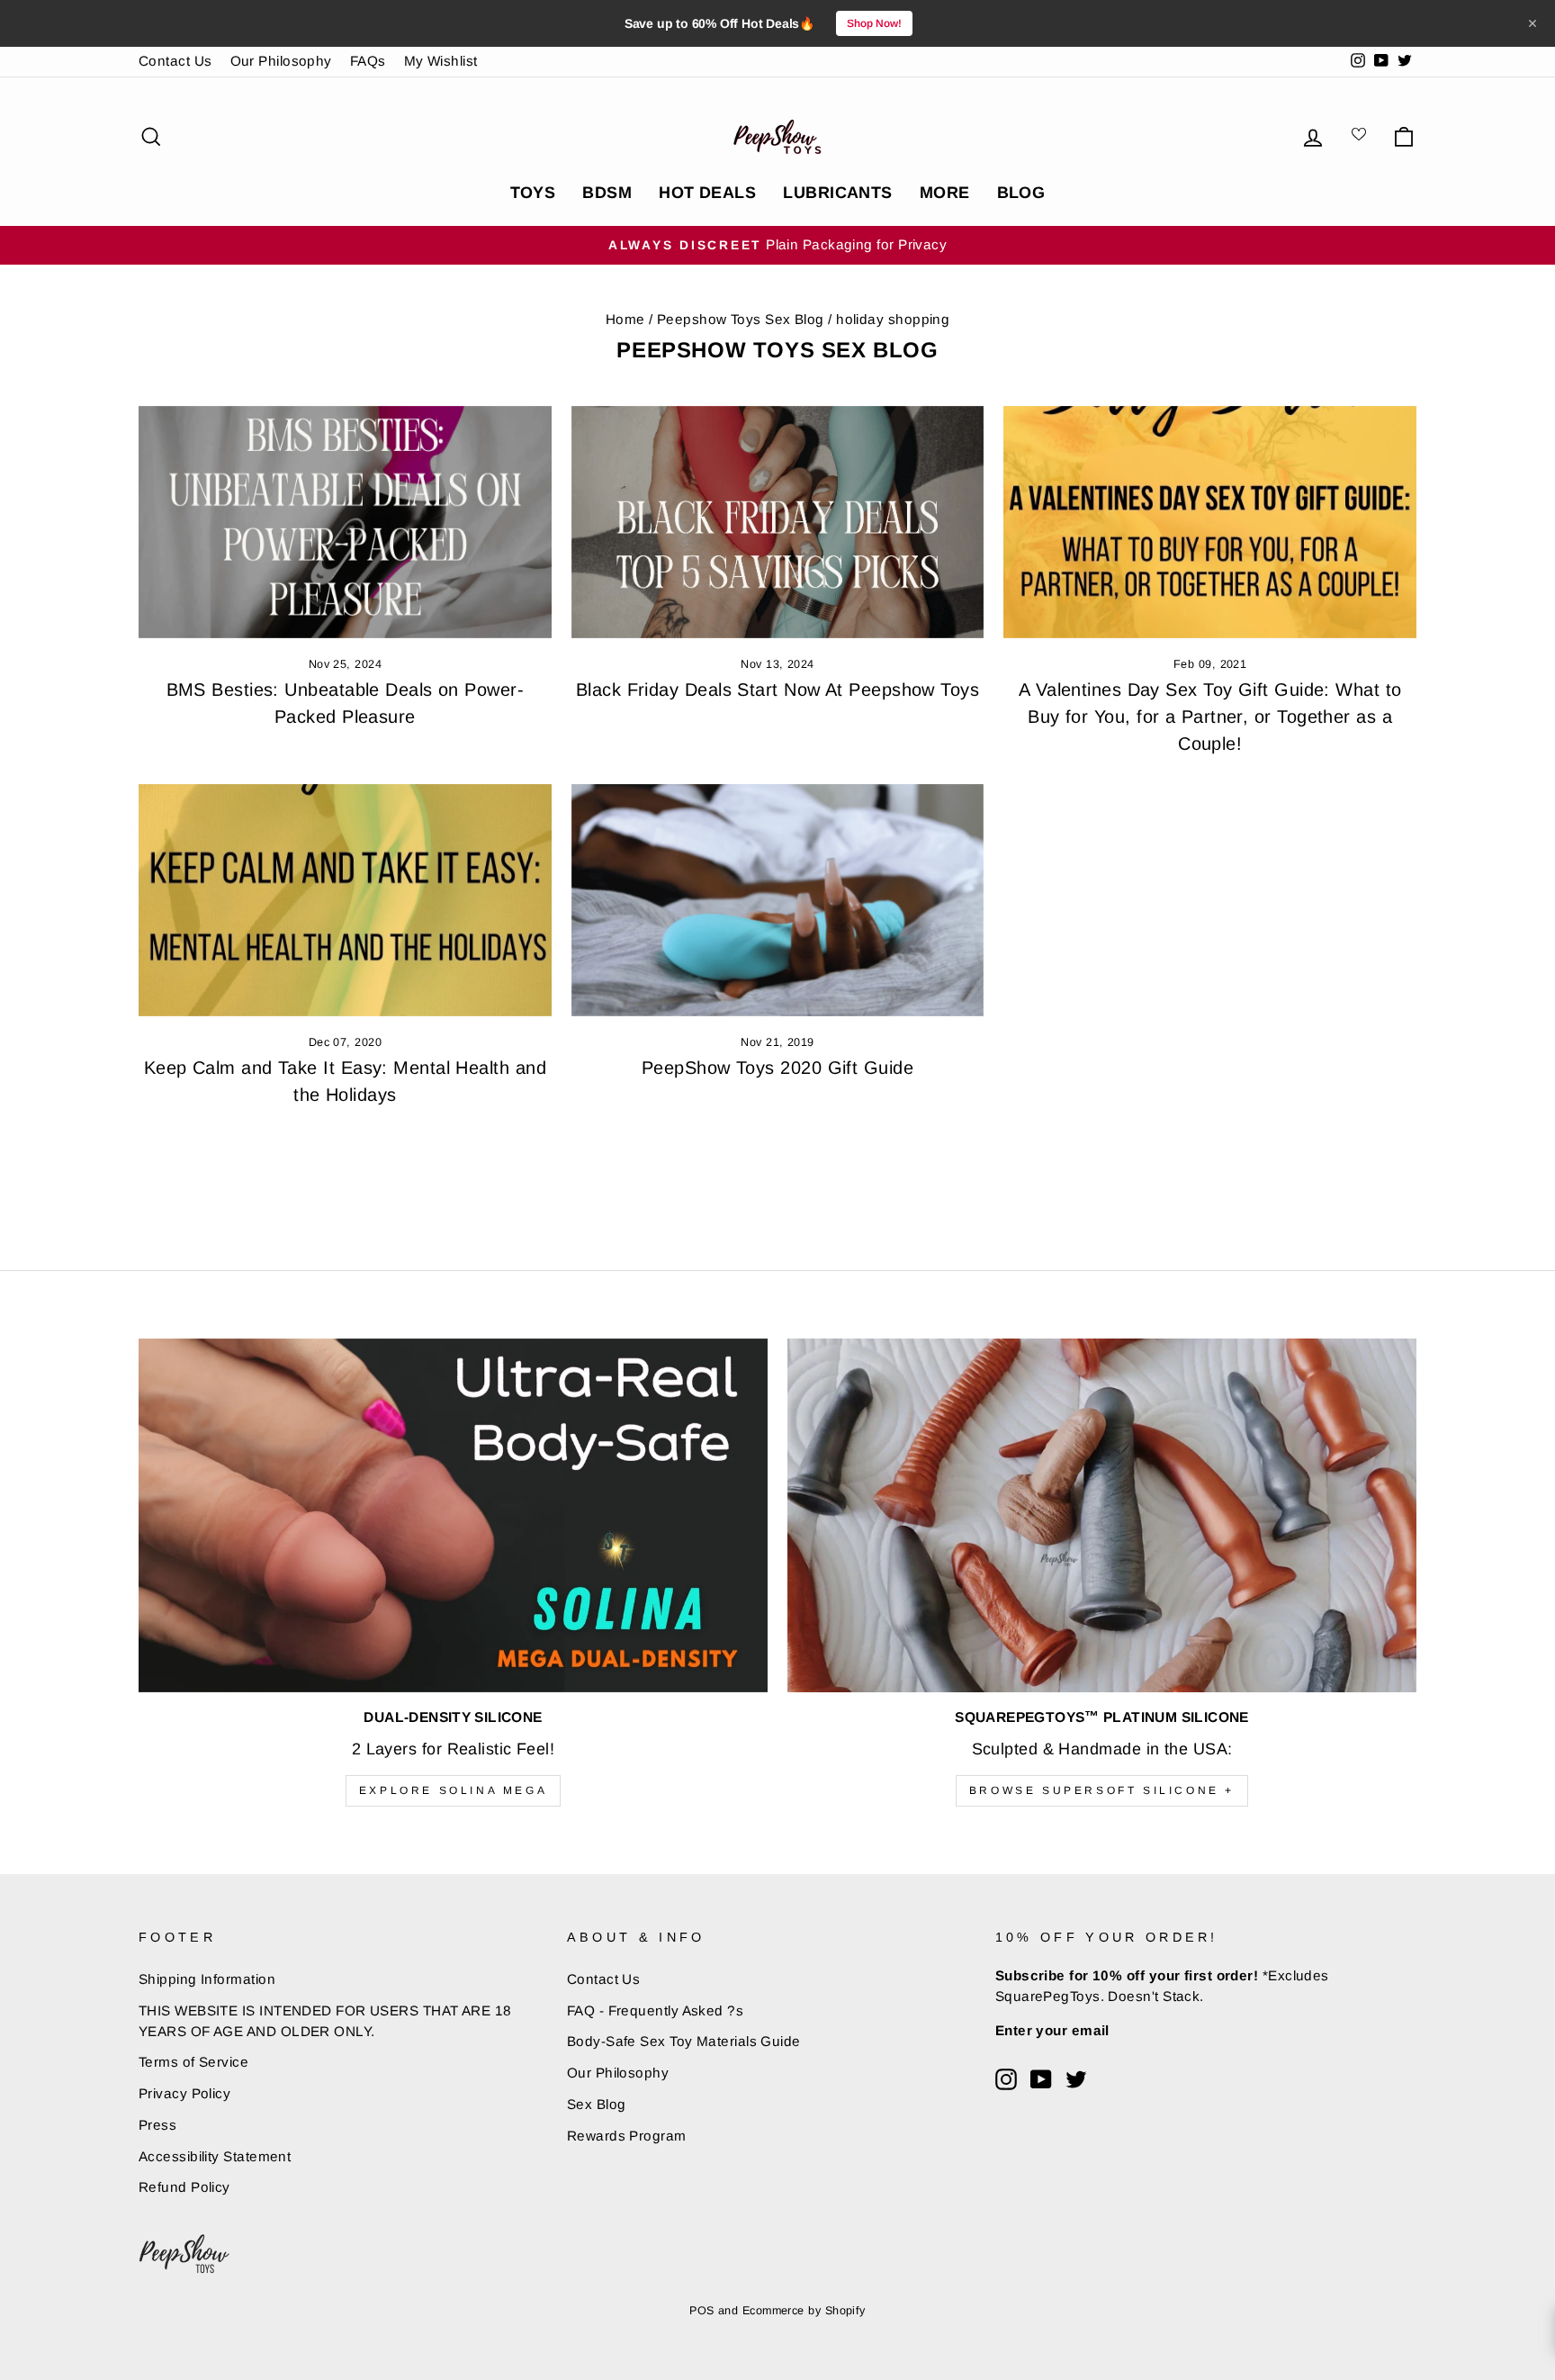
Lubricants (838, 193)
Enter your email (1052, 2030)
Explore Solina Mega (453, 1790)
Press (157, 2125)
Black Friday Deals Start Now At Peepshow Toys (777, 690)
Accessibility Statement (215, 2156)
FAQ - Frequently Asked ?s (655, 2010)
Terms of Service (193, 2062)
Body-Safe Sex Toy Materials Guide (684, 2041)
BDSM (607, 193)
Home (625, 319)
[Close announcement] (1533, 23)
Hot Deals (707, 193)
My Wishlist (441, 61)
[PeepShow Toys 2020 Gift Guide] (778, 900)
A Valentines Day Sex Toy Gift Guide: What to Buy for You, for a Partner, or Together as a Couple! (1210, 717)
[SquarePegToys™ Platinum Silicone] (1102, 1515)
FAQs (368, 61)
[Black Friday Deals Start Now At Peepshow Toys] (778, 522)
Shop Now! (874, 23)
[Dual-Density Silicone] (453, 1515)
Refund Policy (184, 2187)
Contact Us (175, 61)
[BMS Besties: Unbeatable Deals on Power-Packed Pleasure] (345, 522)
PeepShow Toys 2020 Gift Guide (777, 1068)
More (945, 193)
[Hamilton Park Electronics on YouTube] (1041, 2079)
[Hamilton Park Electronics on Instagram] (1006, 2079)
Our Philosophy (281, 61)
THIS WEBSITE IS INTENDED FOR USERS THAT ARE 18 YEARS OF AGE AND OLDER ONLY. (325, 2021)
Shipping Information (207, 1979)
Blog (1021, 193)
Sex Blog (597, 2104)
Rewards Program (627, 2136)
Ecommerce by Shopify (804, 2311)
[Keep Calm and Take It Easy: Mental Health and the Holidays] (345, 900)
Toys (533, 193)
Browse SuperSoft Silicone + (1102, 1790)
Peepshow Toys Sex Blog (741, 319)
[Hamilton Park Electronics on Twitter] (1076, 2079)
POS (701, 2311)
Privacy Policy (184, 2093)
